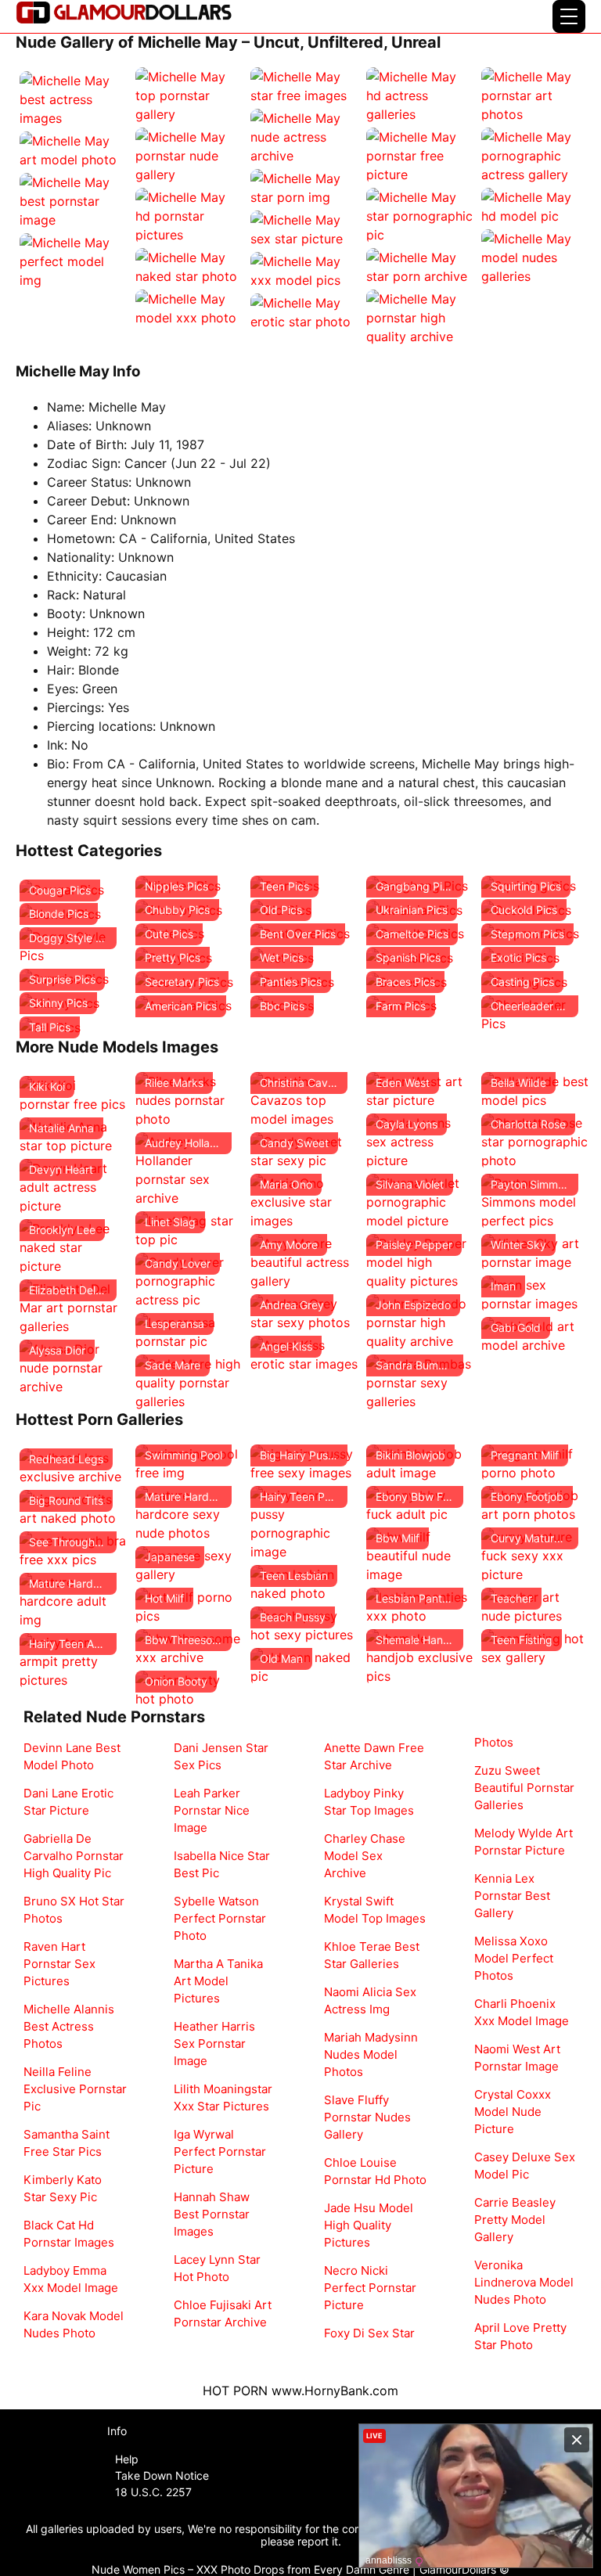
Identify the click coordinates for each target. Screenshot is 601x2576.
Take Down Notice (162, 2475)
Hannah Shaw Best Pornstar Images (212, 2214)
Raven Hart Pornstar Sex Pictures (59, 1964)
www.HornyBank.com (335, 2391)
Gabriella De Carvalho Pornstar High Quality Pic (74, 1856)
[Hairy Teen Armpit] (74, 1660)
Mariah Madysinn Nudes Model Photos (371, 2054)
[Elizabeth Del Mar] (74, 1306)
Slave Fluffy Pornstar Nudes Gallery (367, 2117)
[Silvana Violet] (420, 1200)
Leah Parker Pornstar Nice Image (212, 1810)
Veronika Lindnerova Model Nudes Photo (524, 2282)
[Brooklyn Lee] (74, 1246)
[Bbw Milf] (420, 1554)
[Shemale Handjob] (420, 1656)
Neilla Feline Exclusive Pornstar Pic (75, 2089)
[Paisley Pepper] (420, 1261)
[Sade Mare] (189, 1381)
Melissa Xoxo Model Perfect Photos (514, 1958)
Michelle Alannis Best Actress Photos (69, 2026)
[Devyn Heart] (74, 1185)
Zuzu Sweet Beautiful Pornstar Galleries (524, 1788)
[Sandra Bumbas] (420, 1381)
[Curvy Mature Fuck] (535, 1554)
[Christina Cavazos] (304, 1099)
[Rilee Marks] (189, 1099)
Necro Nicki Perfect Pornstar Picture (370, 2288)
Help (127, 2459)
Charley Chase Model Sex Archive (365, 1856)
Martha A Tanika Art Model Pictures (218, 1981)
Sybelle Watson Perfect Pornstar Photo (220, 1918)
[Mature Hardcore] (74, 1599)
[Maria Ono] (304, 1200)
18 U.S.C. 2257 (153, 2492)
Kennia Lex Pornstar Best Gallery (512, 1896)
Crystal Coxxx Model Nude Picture (513, 2112)
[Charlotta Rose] (535, 1140)
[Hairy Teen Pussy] (304, 1522)
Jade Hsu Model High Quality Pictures (369, 2225)
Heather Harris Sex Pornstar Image (214, 2044)
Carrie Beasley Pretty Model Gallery (515, 2220)
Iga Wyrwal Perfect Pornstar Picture (220, 2151)
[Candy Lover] (189, 1279)
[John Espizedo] (420, 1321)
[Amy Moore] (304, 1261)
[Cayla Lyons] (420, 1140)
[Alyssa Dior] (74, 1366)
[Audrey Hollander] (189, 1168)
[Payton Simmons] (535, 1200)
